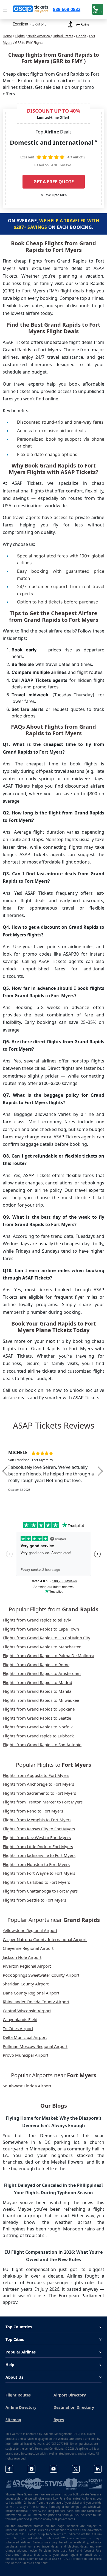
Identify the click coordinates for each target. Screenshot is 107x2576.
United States (63, 36)
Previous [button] (5, 1471)
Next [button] (100, 1471)
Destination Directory (74, 2407)
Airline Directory (21, 2407)
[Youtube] (54, 2469)
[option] (54, 1471)
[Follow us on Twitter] (76, 2469)
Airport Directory (70, 2395)
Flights (20, 36)
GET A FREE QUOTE (54, 182)
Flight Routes (18, 2395)
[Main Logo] (31, 9)
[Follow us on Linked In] (98, 2469)
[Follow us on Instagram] (32, 2469)
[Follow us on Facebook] (9, 2469)
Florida (81, 36)
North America (39, 36)
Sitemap (13, 2420)
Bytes (59, 2420)
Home (7, 36)
